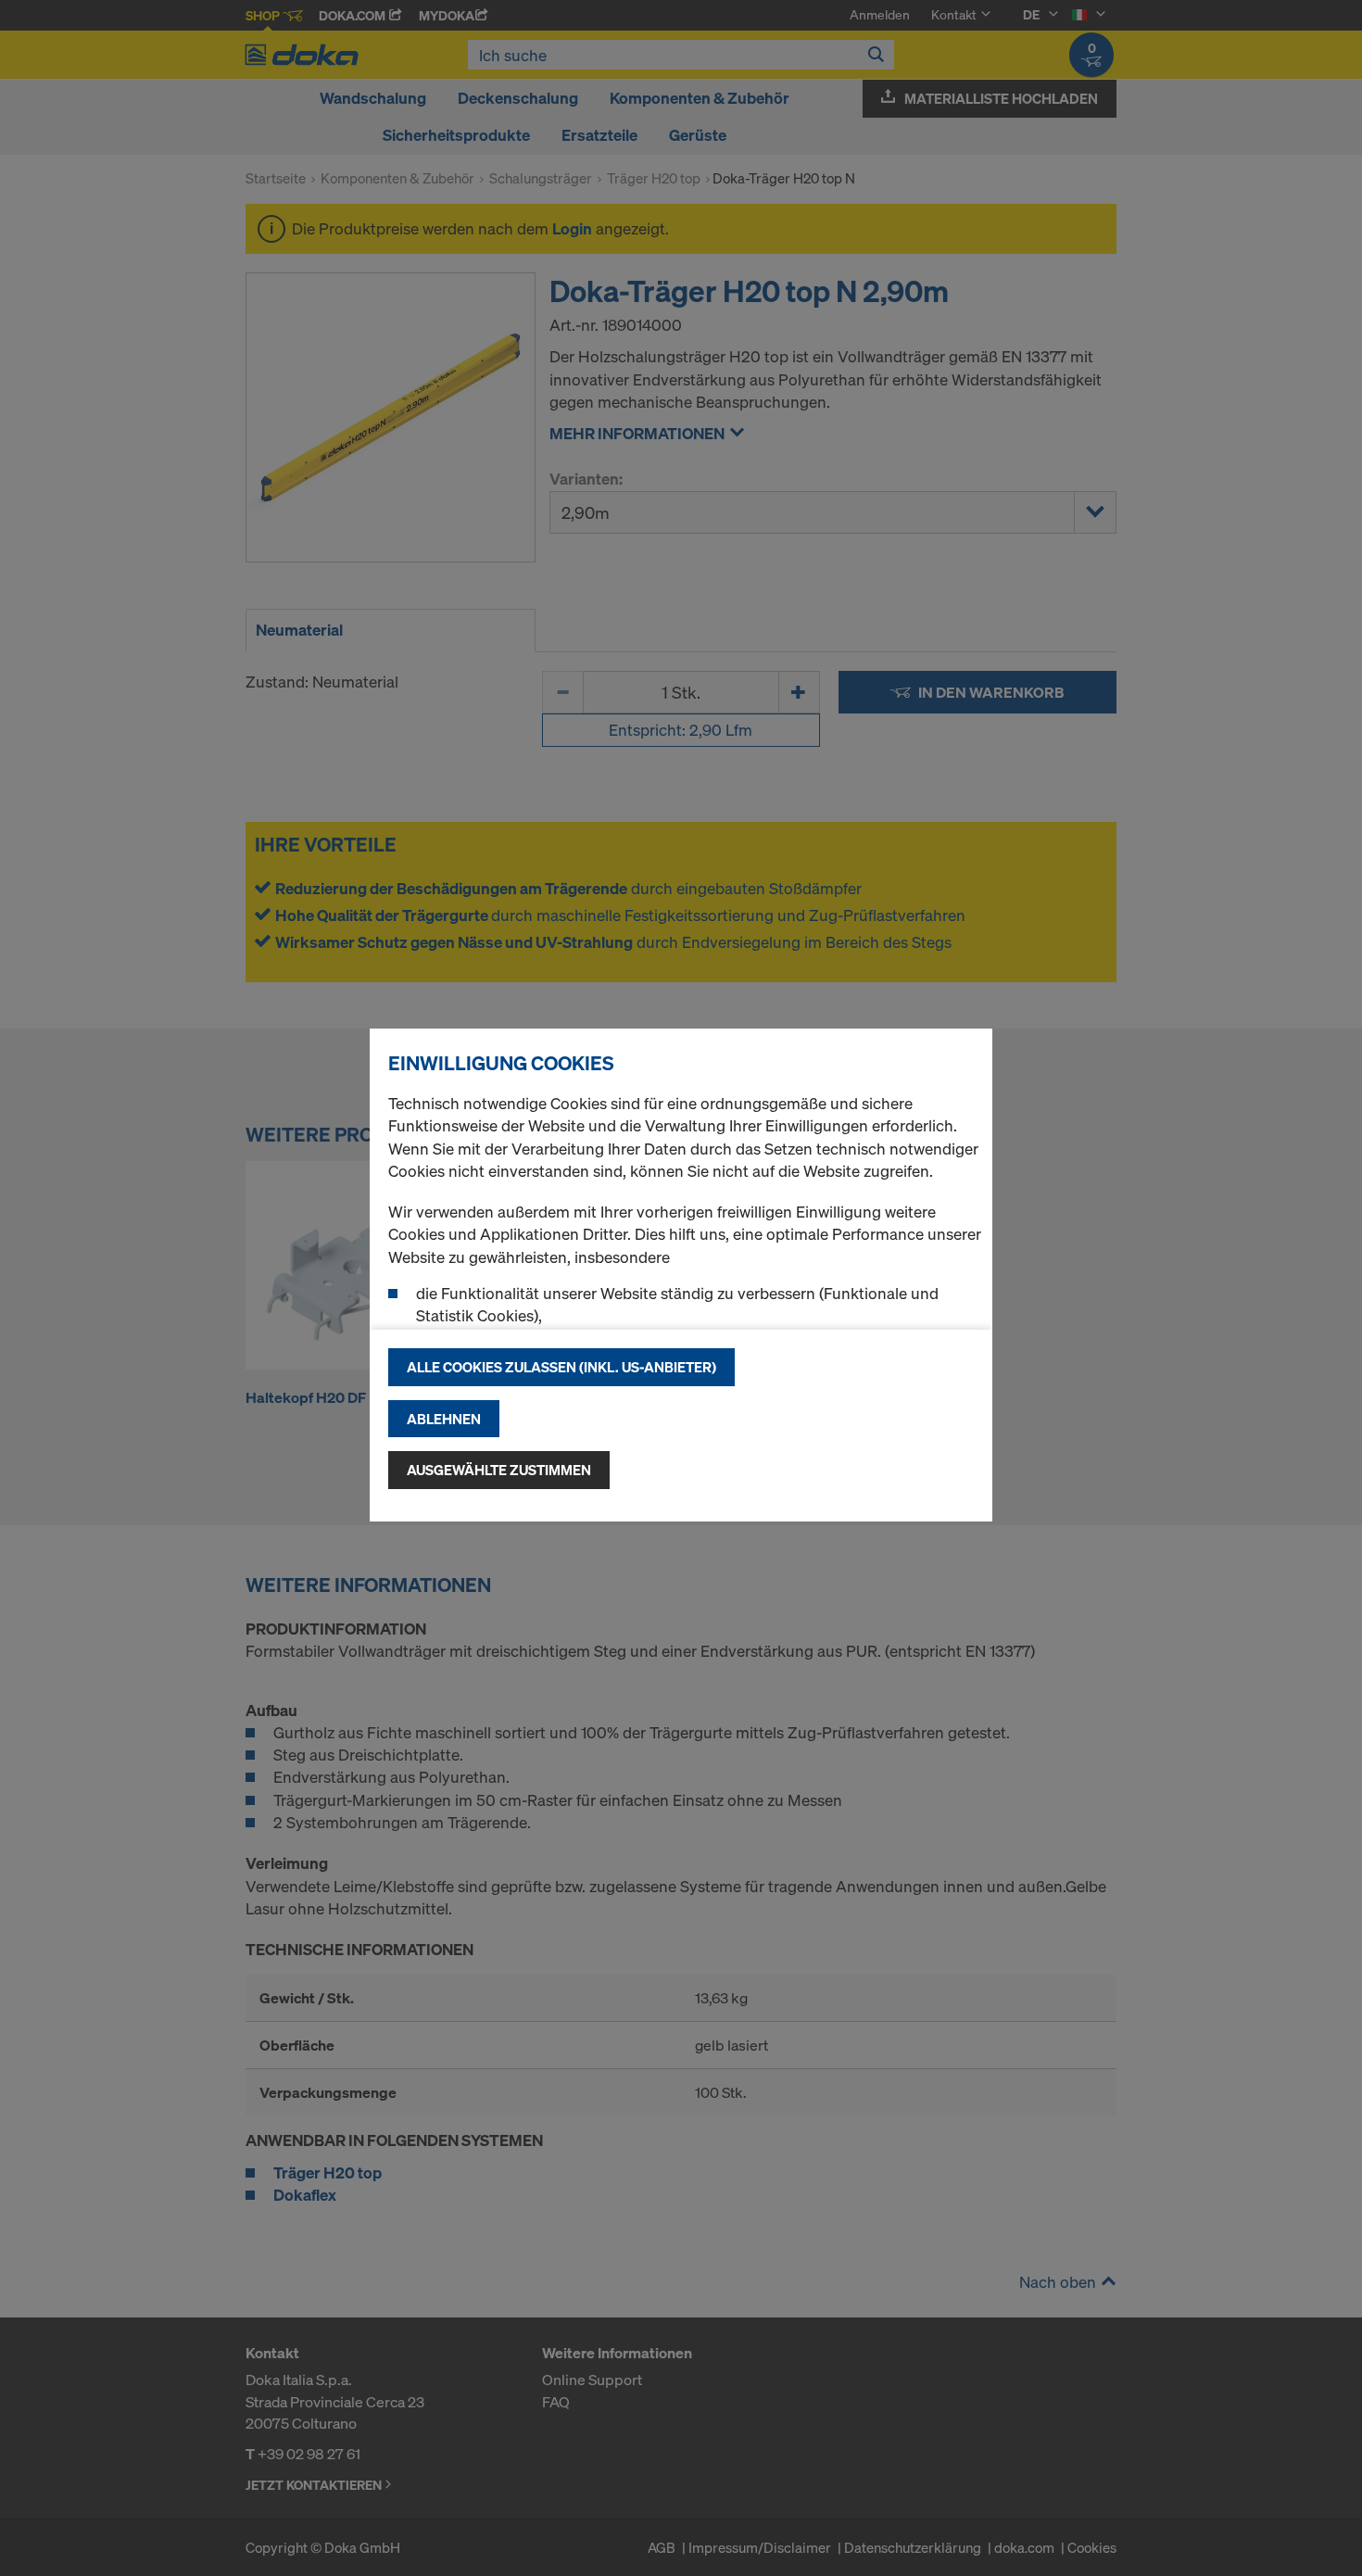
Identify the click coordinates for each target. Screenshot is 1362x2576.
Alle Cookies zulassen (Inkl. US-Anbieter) (561, 1367)
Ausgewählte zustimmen (499, 1470)
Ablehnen (444, 1419)
